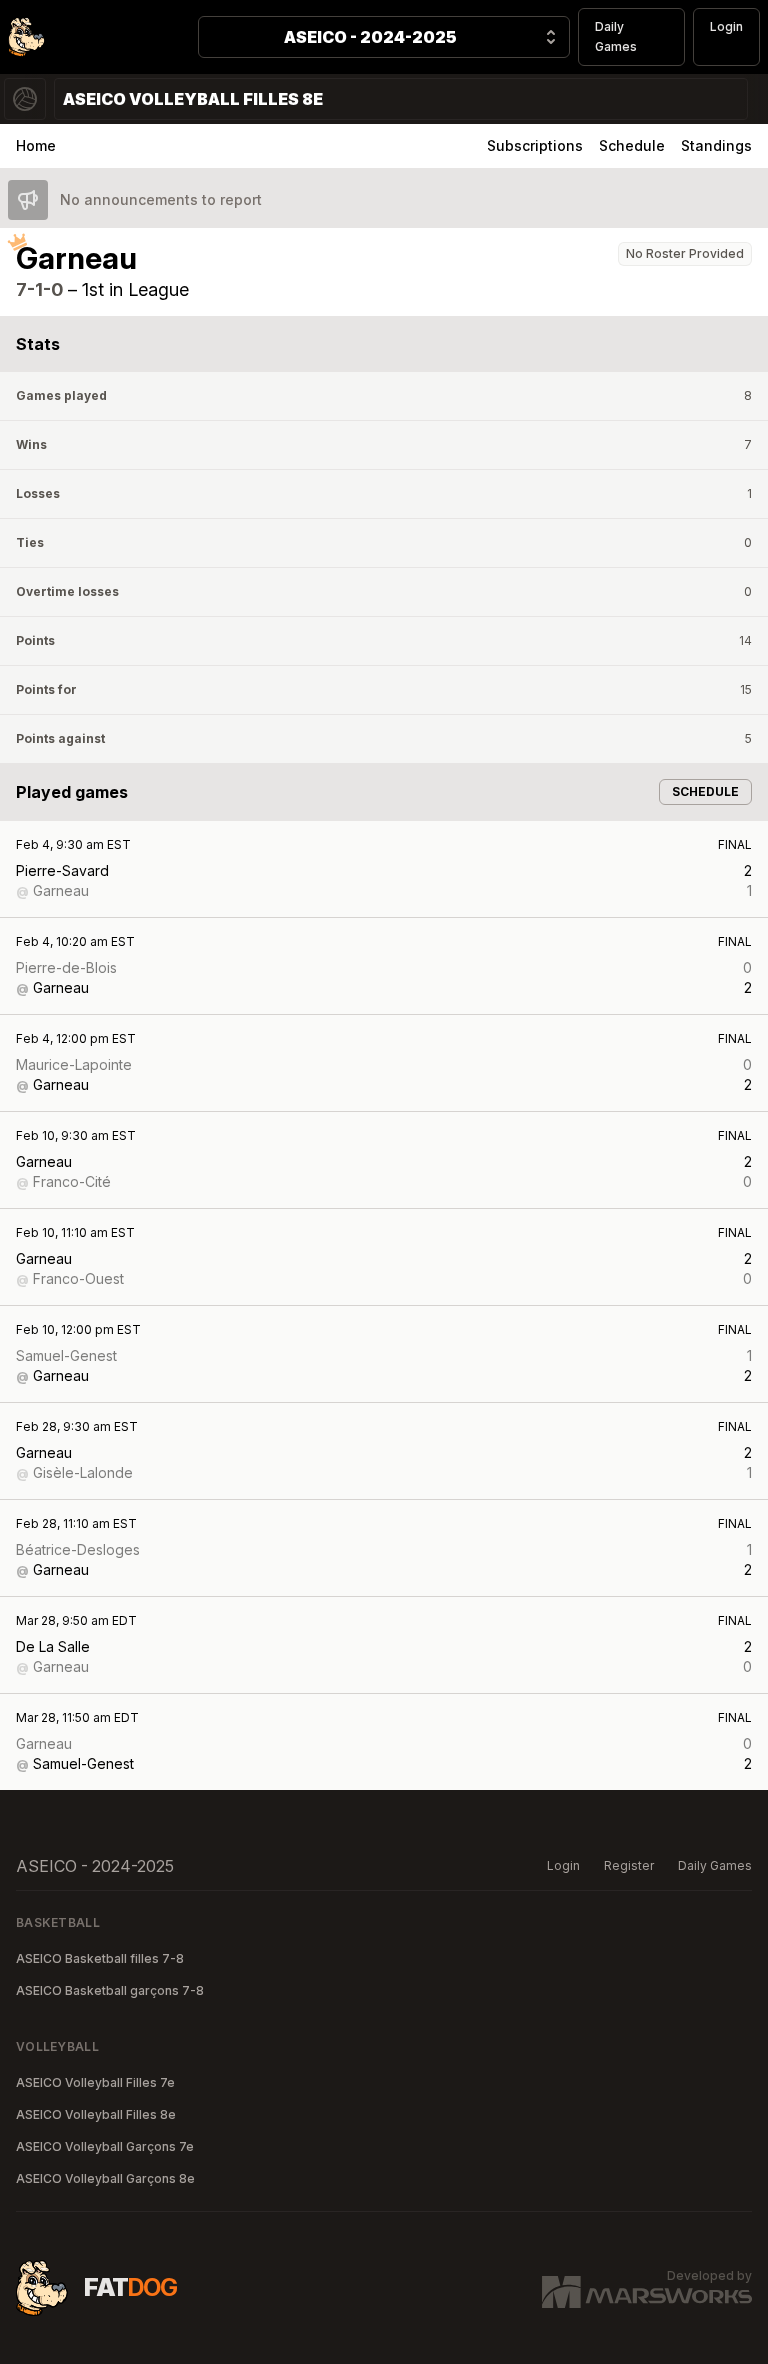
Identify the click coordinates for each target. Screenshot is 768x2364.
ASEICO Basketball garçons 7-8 (110, 1990)
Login (726, 26)
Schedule (632, 145)
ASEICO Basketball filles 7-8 (100, 1958)
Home (36, 145)
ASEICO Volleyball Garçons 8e (105, 2178)
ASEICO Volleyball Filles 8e (96, 2114)
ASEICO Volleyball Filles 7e (95, 2082)
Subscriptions (535, 145)
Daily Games (616, 36)
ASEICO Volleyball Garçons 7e (105, 2146)
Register (629, 1865)
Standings (716, 145)
